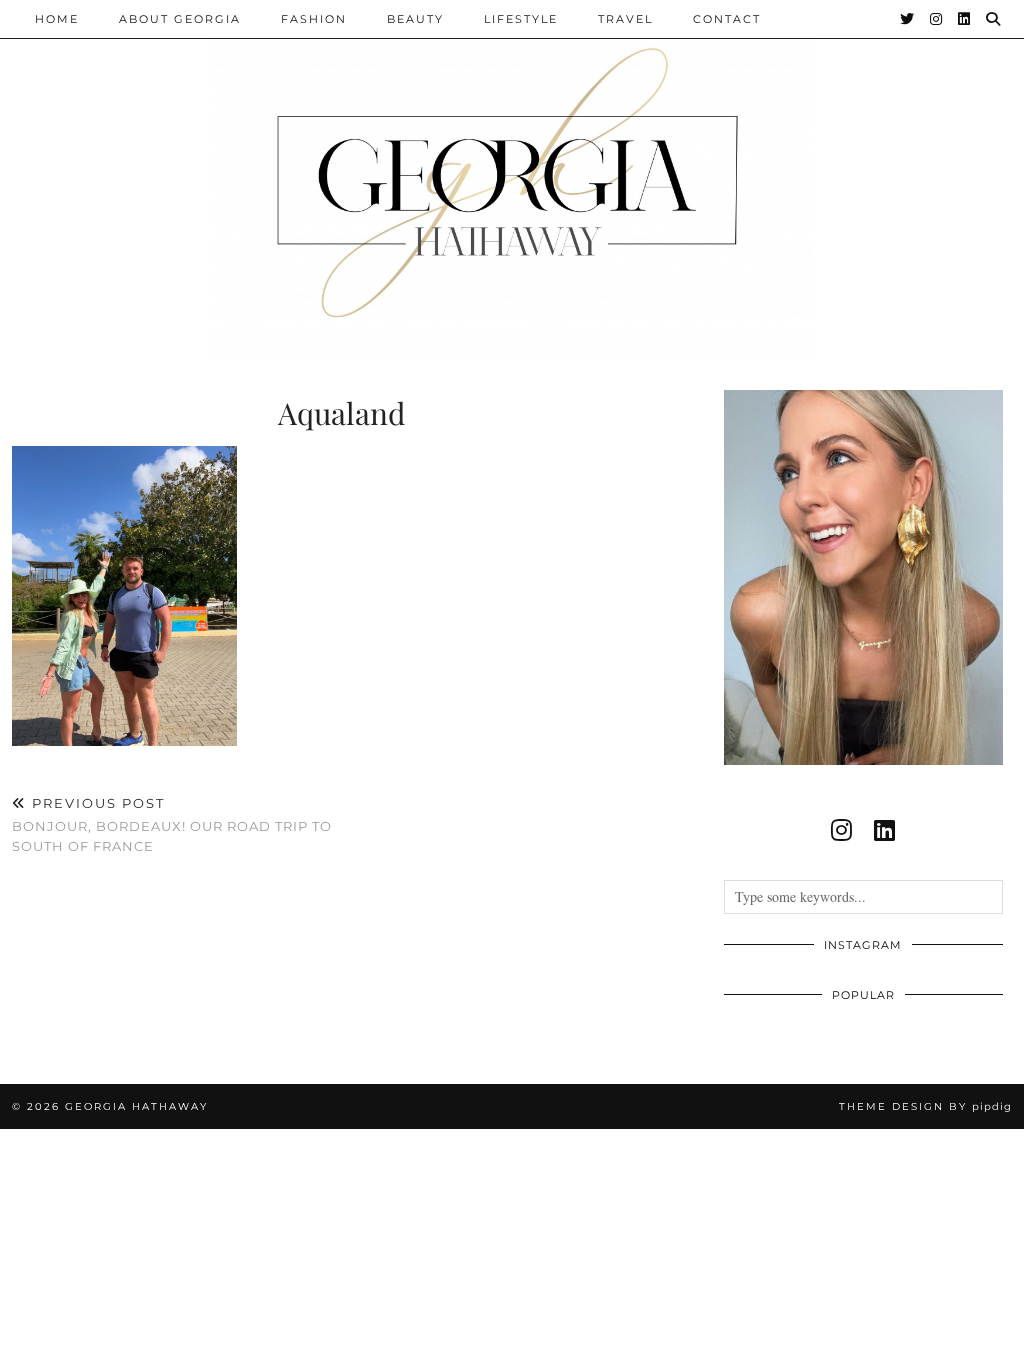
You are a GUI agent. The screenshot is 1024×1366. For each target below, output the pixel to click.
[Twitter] (908, 19)
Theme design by (925, 1106)
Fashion (314, 19)
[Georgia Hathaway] (512, 180)
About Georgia (180, 19)
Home (57, 19)
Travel (625, 19)
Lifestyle (521, 19)
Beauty (415, 19)
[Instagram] (937, 19)
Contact (727, 19)
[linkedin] (884, 830)
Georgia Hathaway (136, 1106)
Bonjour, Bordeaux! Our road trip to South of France (172, 824)
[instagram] (841, 830)
